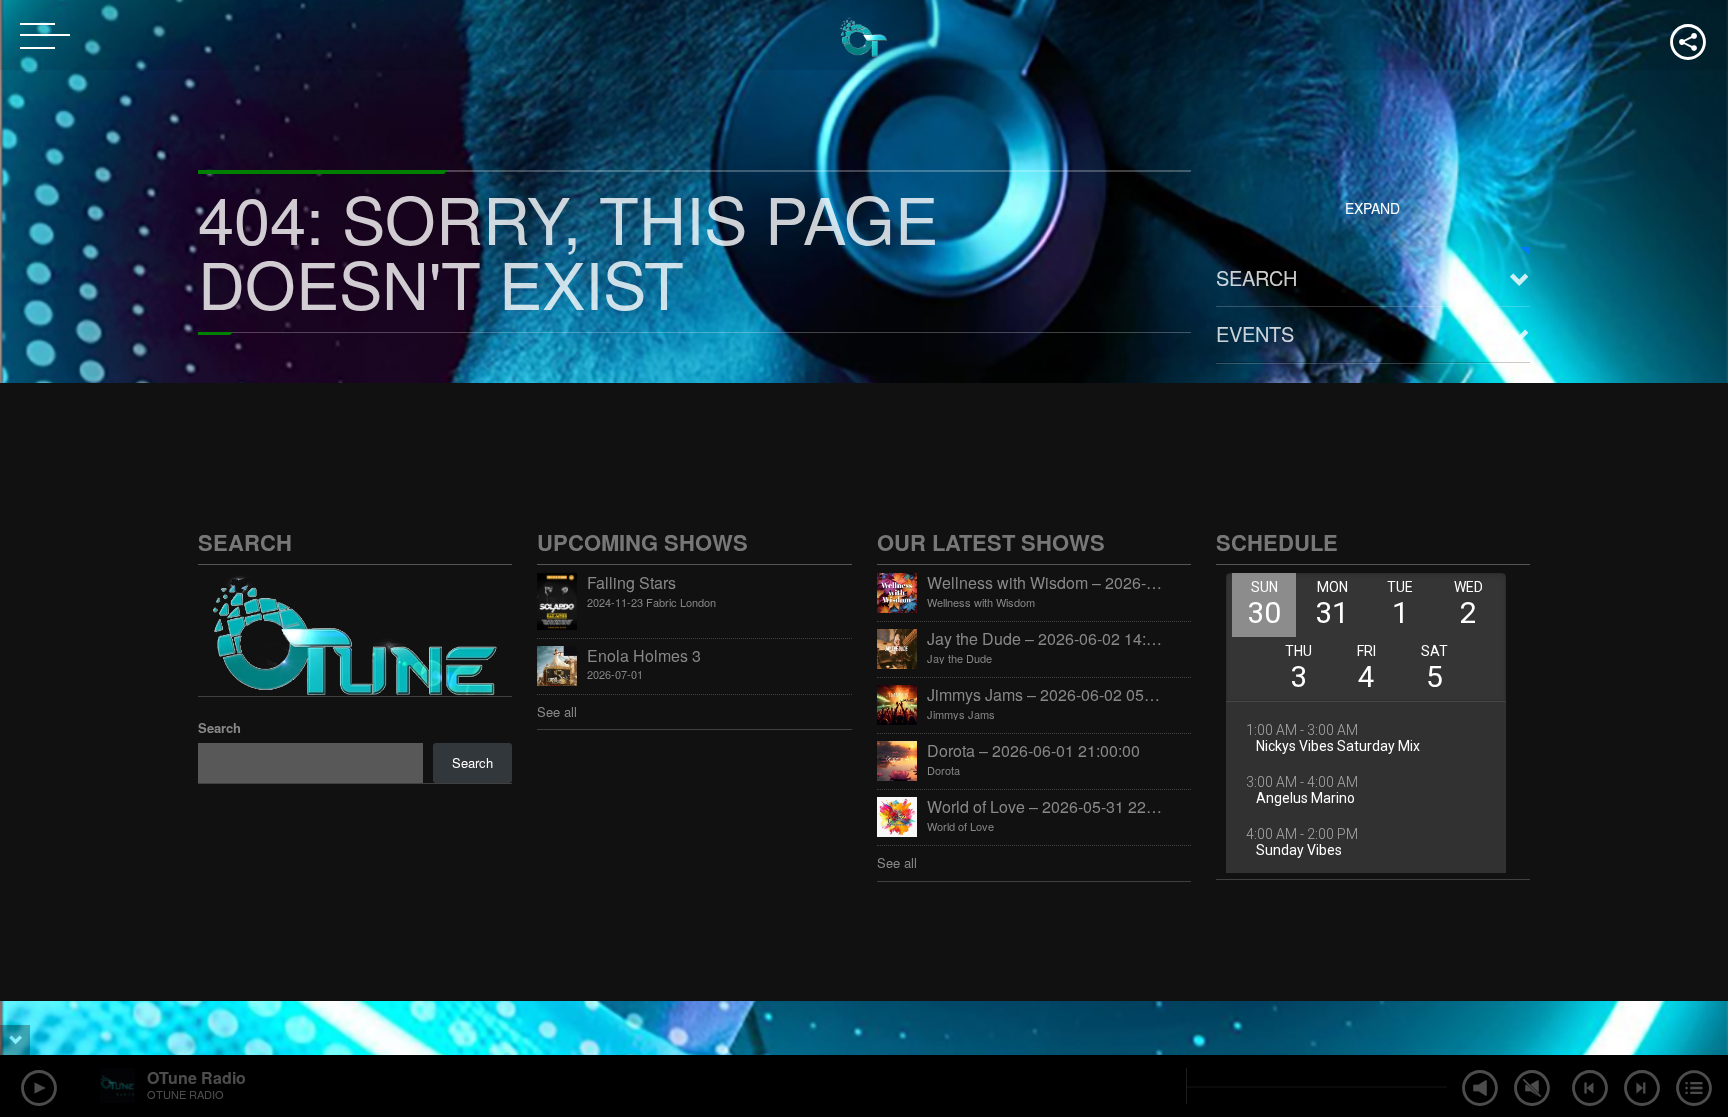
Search (1256, 277)
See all (557, 711)
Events (1255, 333)
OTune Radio (196, 1077)
